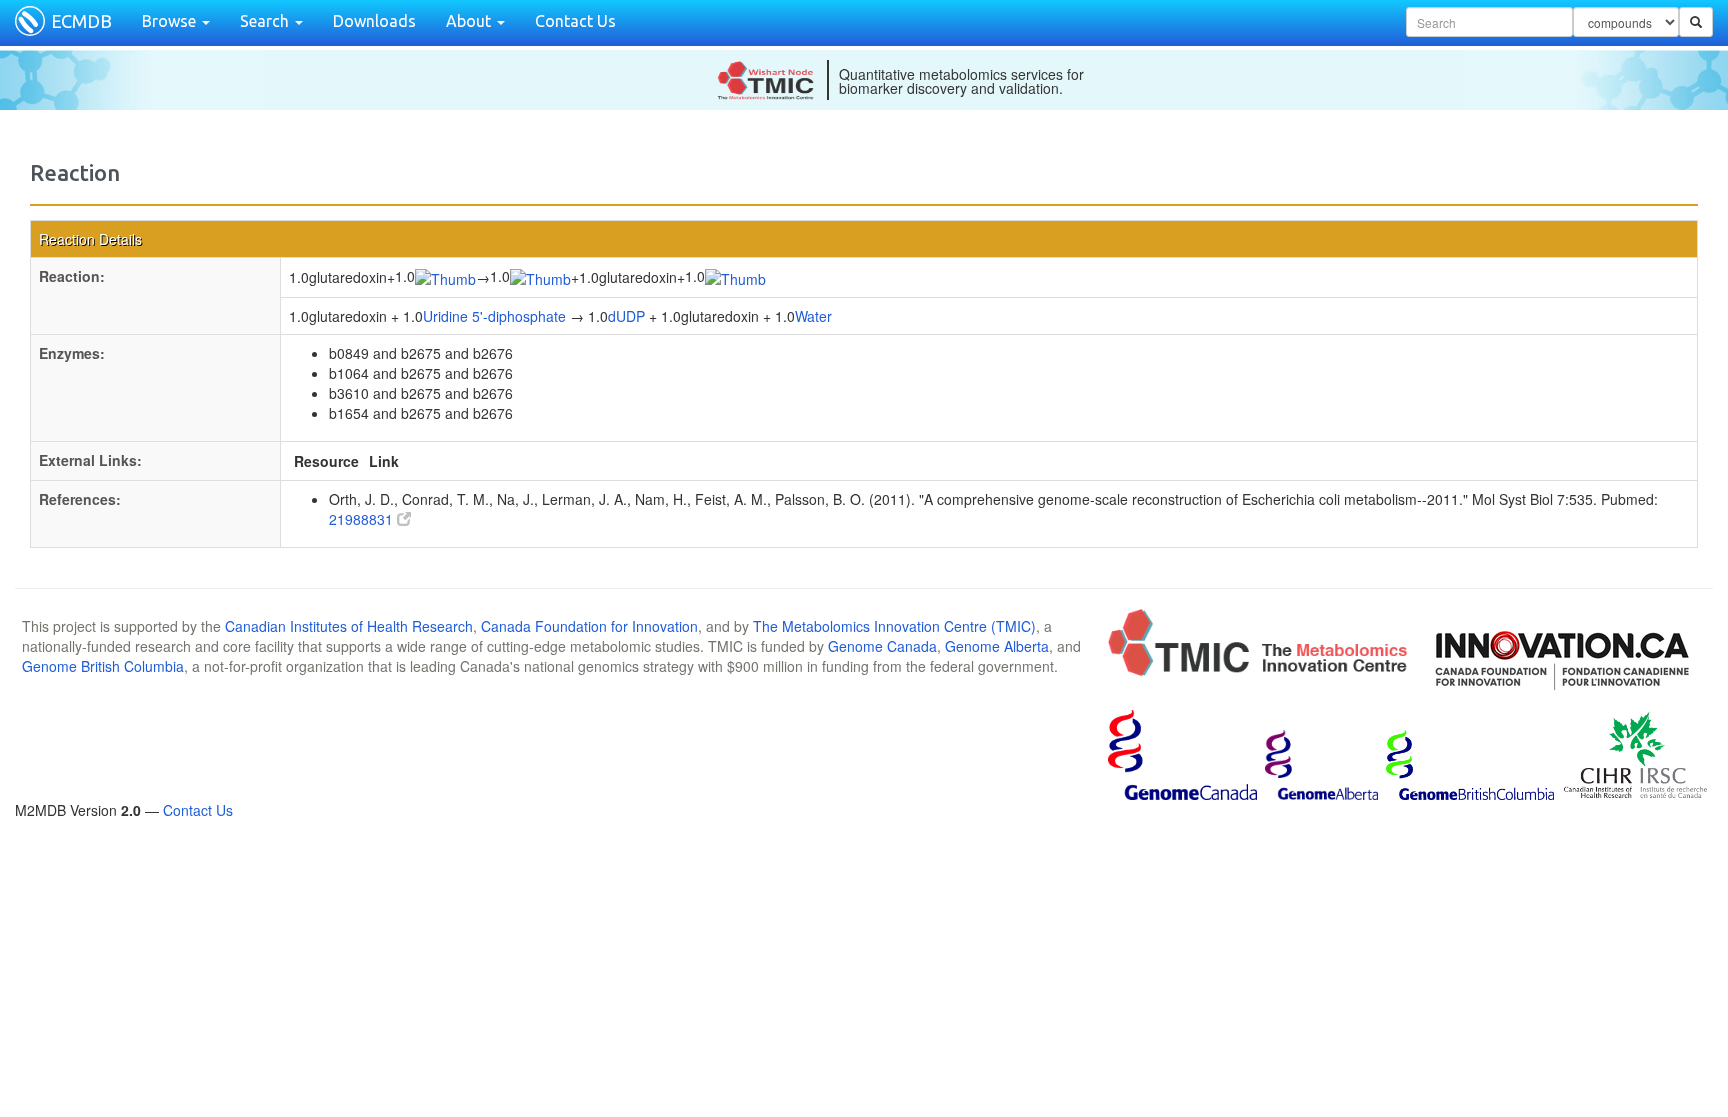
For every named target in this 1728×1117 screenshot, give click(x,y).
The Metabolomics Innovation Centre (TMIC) (894, 626)
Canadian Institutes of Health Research (349, 626)
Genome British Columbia (103, 666)
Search (266, 21)
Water (813, 316)
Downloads (374, 21)
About (470, 21)
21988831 (363, 519)
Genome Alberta (997, 646)
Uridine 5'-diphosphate (494, 316)
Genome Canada (882, 646)
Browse (171, 21)
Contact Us (575, 21)
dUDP (626, 316)
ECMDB (81, 21)
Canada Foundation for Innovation (589, 626)
